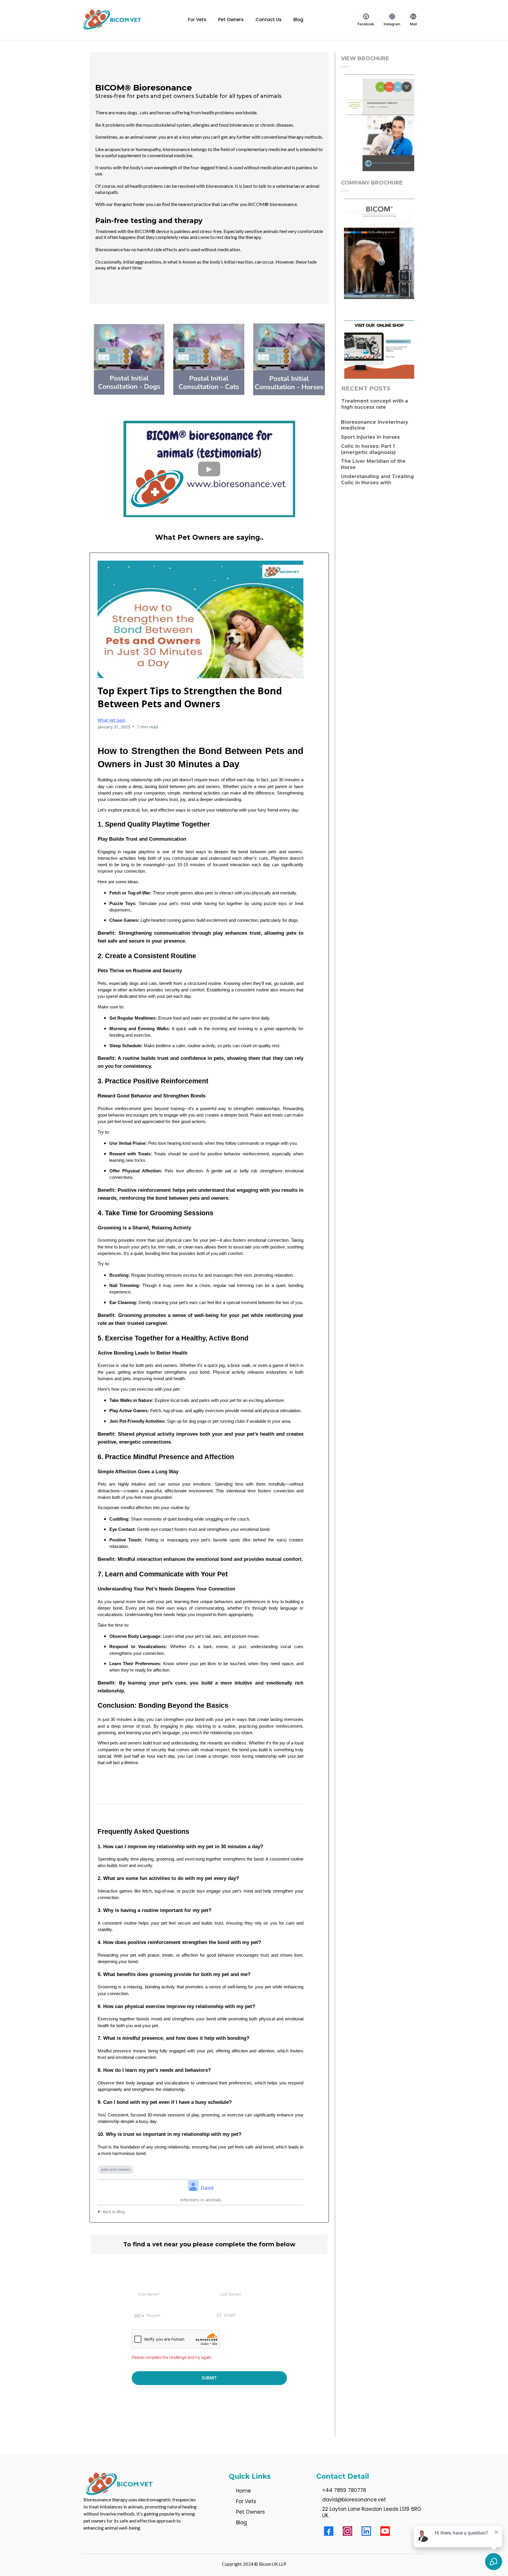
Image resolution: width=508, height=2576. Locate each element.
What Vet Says (111, 720)
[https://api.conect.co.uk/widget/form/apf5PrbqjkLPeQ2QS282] (379, 250)
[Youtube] (385, 2531)
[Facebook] (329, 2531)
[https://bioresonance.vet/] (113, 20)
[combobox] (139, 2316)
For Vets (197, 20)
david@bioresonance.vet (354, 2500)
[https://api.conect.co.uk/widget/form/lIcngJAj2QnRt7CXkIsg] (379, 124)
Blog (298, 20)
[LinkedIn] (366, 2531)
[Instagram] (347, 2531)
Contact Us (269, 20)
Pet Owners (231, 20)
